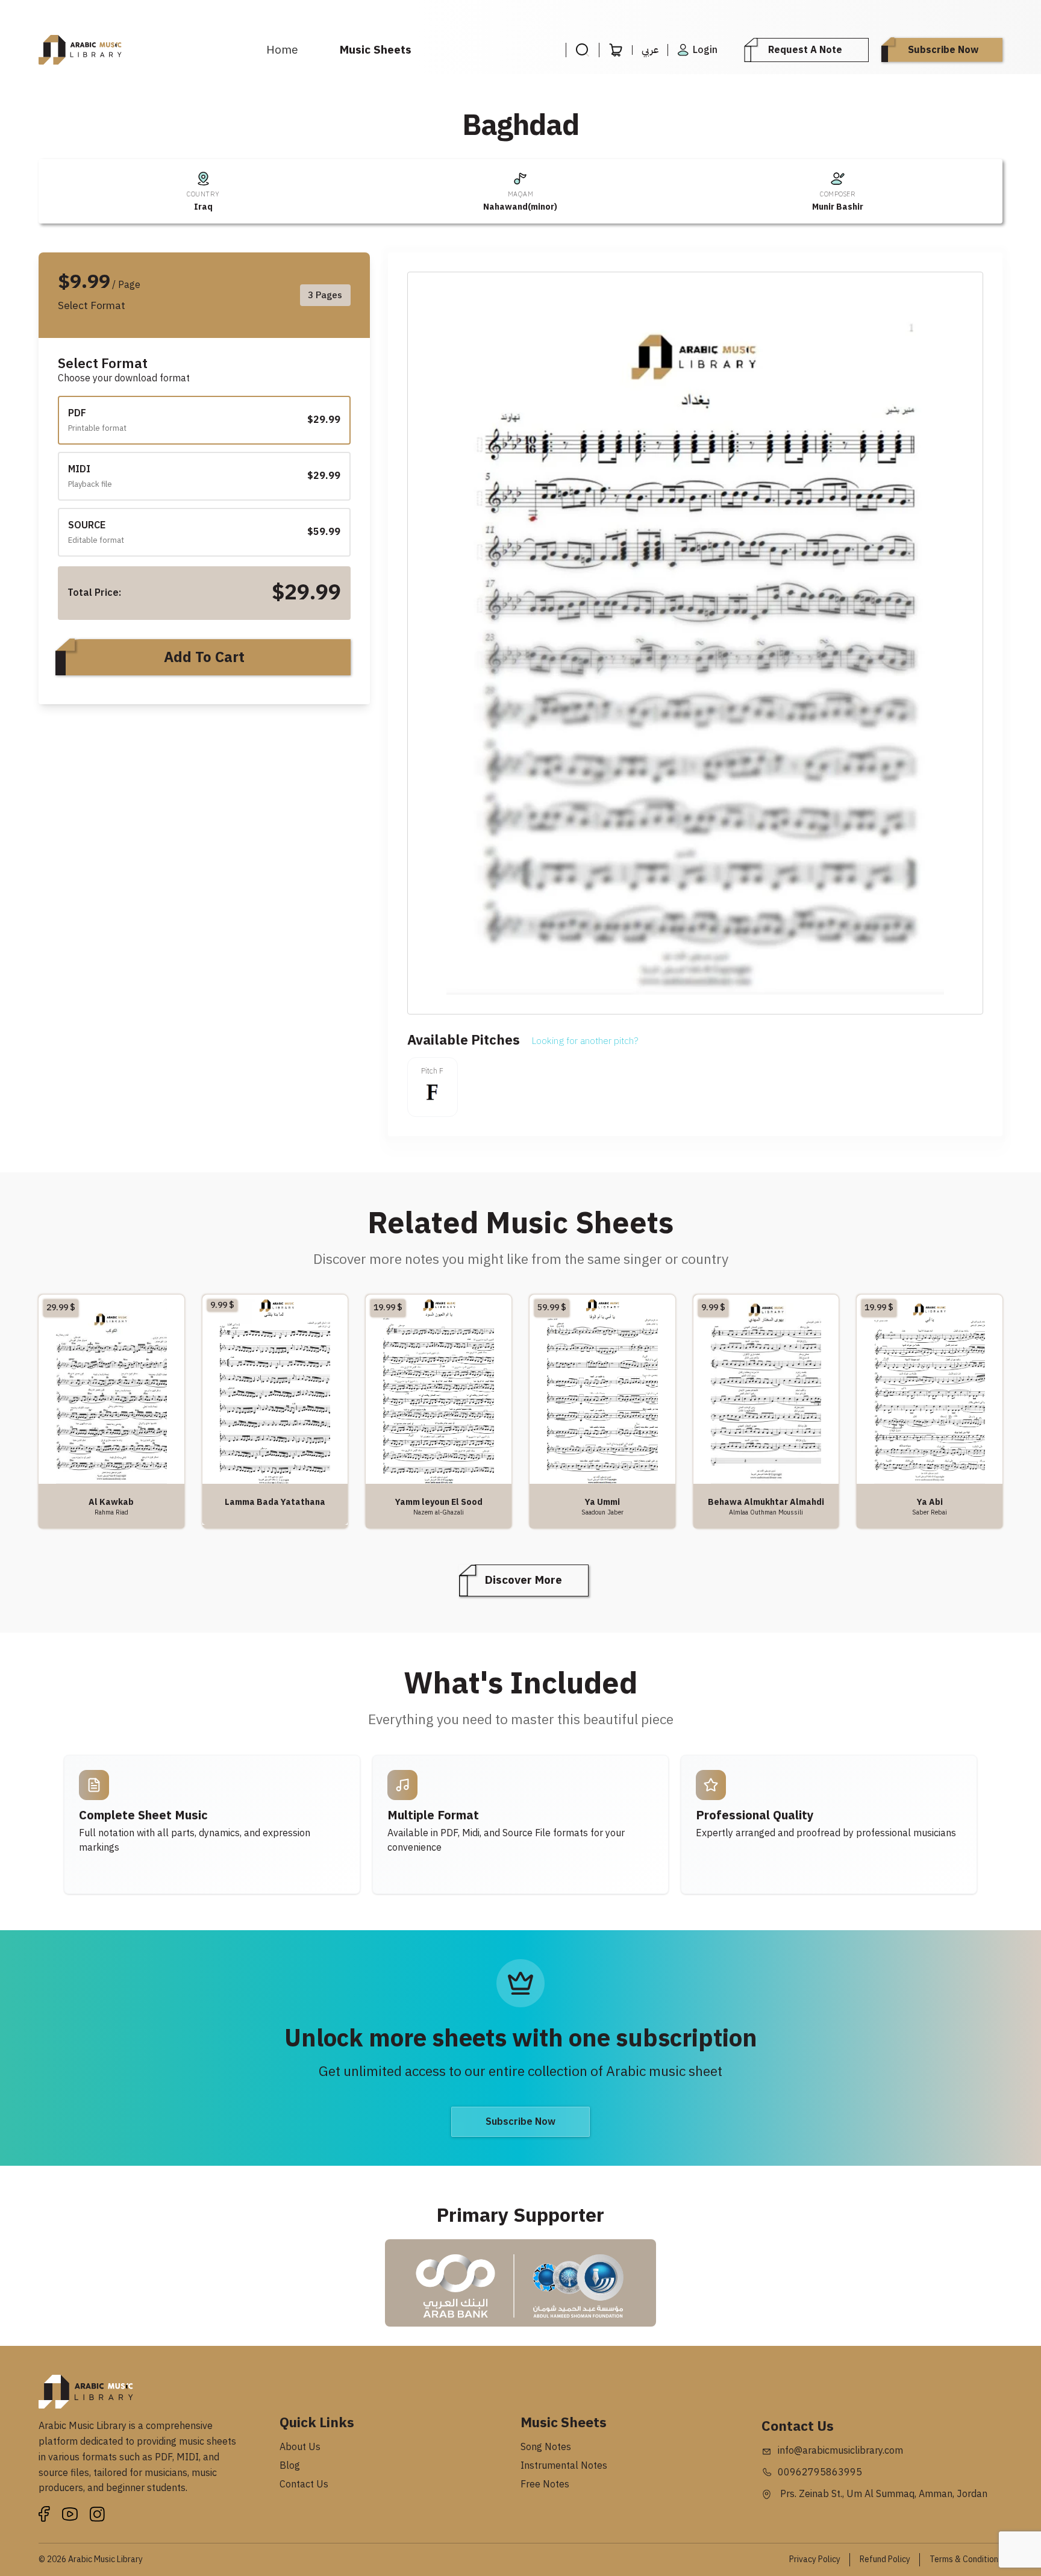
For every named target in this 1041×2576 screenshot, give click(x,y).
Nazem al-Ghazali (439, 1512)
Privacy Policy (815, 2559)
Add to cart (204, 657)
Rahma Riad (111, 1512)
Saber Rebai (930, 1512)
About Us (300, 2447)
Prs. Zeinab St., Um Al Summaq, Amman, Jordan (883, 2494)
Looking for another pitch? (585, 1041)
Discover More (524, 1580)
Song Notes (546, 2447)
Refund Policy (885, 2559)
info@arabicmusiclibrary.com (840, 2451)
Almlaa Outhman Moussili (766, 1512)
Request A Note (805, 50)
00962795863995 (820, 2472)
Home (282, 50)
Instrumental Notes (564, 2466)
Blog (290, 2466)
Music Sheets (376, 50)
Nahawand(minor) (520, 207)
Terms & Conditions (966, 2559)
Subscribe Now (943, 50)
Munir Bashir (838, 207)
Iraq (203, 207)
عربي (650, 50)
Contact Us (304, 2484)
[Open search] (582, 50)
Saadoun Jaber (602, 1512)
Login (705, 50)
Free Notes (545, 2484)
